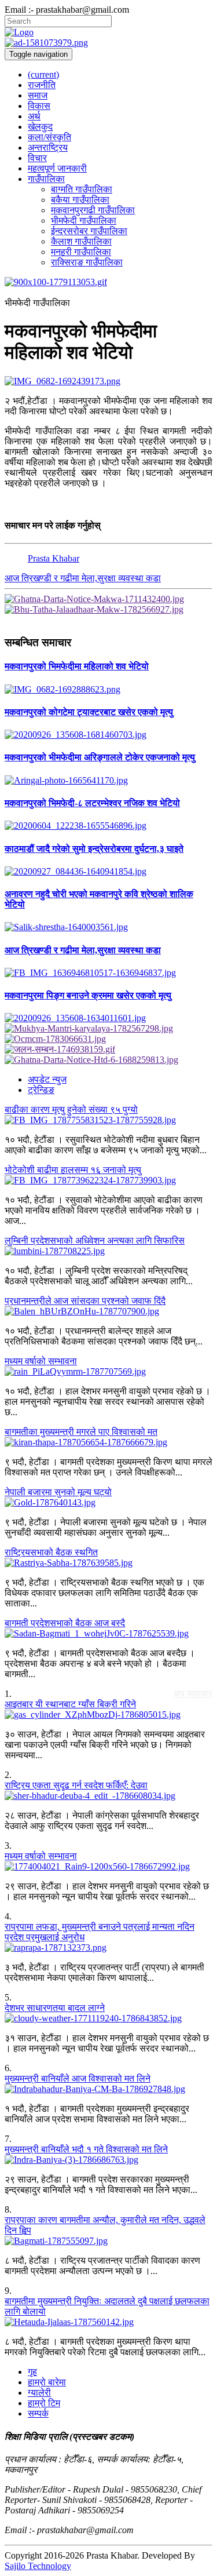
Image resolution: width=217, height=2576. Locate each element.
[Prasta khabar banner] (108, 43)
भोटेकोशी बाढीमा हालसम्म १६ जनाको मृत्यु (73, 1170)
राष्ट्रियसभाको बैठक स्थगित (51, 1552)
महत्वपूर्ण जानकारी (57, 168)
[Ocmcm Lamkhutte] (108, 1039)
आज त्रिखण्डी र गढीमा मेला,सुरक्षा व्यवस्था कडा (83, 578)
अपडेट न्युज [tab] (47, 1079)
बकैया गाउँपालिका (80, 200)
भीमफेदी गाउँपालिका (84, 221)
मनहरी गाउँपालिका (81, 252)
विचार (37, 158)
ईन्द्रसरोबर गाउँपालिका (89, 231)
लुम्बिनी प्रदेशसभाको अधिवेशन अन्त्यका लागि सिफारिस (95, 1240)
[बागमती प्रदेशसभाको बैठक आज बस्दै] (108, 1634)
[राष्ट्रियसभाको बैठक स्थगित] (108, 1563)
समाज (38, 95)
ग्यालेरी (39, 2393)
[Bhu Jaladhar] (108, 610)
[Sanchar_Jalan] (108, 1050)
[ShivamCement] (108, 282)
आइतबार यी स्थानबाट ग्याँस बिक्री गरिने (70, 1704)
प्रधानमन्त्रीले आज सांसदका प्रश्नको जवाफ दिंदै (85, 1301)
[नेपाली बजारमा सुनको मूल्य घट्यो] (108, 1503)
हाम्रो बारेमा (47, 2382)
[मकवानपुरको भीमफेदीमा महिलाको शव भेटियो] (108, 381)
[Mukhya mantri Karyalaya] (108, 1029)
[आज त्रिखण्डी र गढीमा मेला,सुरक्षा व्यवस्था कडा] (108, 973)
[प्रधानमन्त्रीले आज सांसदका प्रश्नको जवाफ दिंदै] (108, 1311)
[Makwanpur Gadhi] (108, 599)
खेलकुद (40, 127)
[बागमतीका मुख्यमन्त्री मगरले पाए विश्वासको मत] (108, 1442)
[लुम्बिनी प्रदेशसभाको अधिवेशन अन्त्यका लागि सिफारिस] (108, 1251)
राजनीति (42, 85)
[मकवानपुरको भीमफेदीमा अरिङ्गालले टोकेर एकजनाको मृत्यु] (108, 781)
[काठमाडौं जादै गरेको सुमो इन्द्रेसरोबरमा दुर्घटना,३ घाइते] (108, 872)
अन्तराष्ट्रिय (48, 147)
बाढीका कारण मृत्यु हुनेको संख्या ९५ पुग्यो (71, 1110)
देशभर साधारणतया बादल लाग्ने (55, 2008)
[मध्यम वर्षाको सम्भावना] (108, 1372)
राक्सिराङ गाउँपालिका (87, 262)
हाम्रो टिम (44, 2403)
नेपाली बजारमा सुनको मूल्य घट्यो (58, 1492)
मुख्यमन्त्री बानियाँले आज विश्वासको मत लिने (78, 2078)
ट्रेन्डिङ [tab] (41, 1090)
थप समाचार (193, 1694)
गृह (32, 2372)
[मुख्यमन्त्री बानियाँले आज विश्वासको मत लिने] (108, 2089)
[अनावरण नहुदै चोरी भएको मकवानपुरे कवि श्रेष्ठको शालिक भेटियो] (108, 927)
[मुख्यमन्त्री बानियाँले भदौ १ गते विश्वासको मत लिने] (108, 2160)
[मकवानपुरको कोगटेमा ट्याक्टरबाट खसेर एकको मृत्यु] (108, 735)
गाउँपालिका (46, 179)
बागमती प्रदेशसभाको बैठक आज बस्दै (65, 1623)
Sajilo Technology (38, 2566)
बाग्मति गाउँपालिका (82, 189)
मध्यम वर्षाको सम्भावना (41, 1361)
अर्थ (34, 116)
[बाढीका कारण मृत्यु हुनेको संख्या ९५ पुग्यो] (108, 1120)
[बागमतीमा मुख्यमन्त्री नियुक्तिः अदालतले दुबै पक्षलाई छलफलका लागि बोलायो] (108, 2322)
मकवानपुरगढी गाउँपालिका (93, 210)
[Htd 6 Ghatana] (108, 1060)
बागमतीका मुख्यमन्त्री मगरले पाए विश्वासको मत (81, 1432)
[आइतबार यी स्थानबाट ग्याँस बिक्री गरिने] (108, 1715)
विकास (39, 106)
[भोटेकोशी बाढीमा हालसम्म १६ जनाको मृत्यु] (108, 1180)
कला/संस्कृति (49, 137)
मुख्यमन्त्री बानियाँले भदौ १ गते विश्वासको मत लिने (86, 2149)
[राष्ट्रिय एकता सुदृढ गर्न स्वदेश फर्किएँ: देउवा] (108, 1796)
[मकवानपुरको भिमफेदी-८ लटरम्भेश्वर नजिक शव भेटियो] (108, 826)
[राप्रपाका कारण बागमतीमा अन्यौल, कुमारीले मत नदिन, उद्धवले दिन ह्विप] (108, 2241)
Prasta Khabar (54, 558)
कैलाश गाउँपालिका (81, 241)
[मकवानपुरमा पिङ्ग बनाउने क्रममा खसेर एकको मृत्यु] (108, 1018)
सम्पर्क (38, 2413)
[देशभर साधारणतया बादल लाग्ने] (108, 2018)
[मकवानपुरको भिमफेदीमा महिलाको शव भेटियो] (108, 690)
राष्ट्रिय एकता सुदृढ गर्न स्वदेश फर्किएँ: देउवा (76, 1785)
